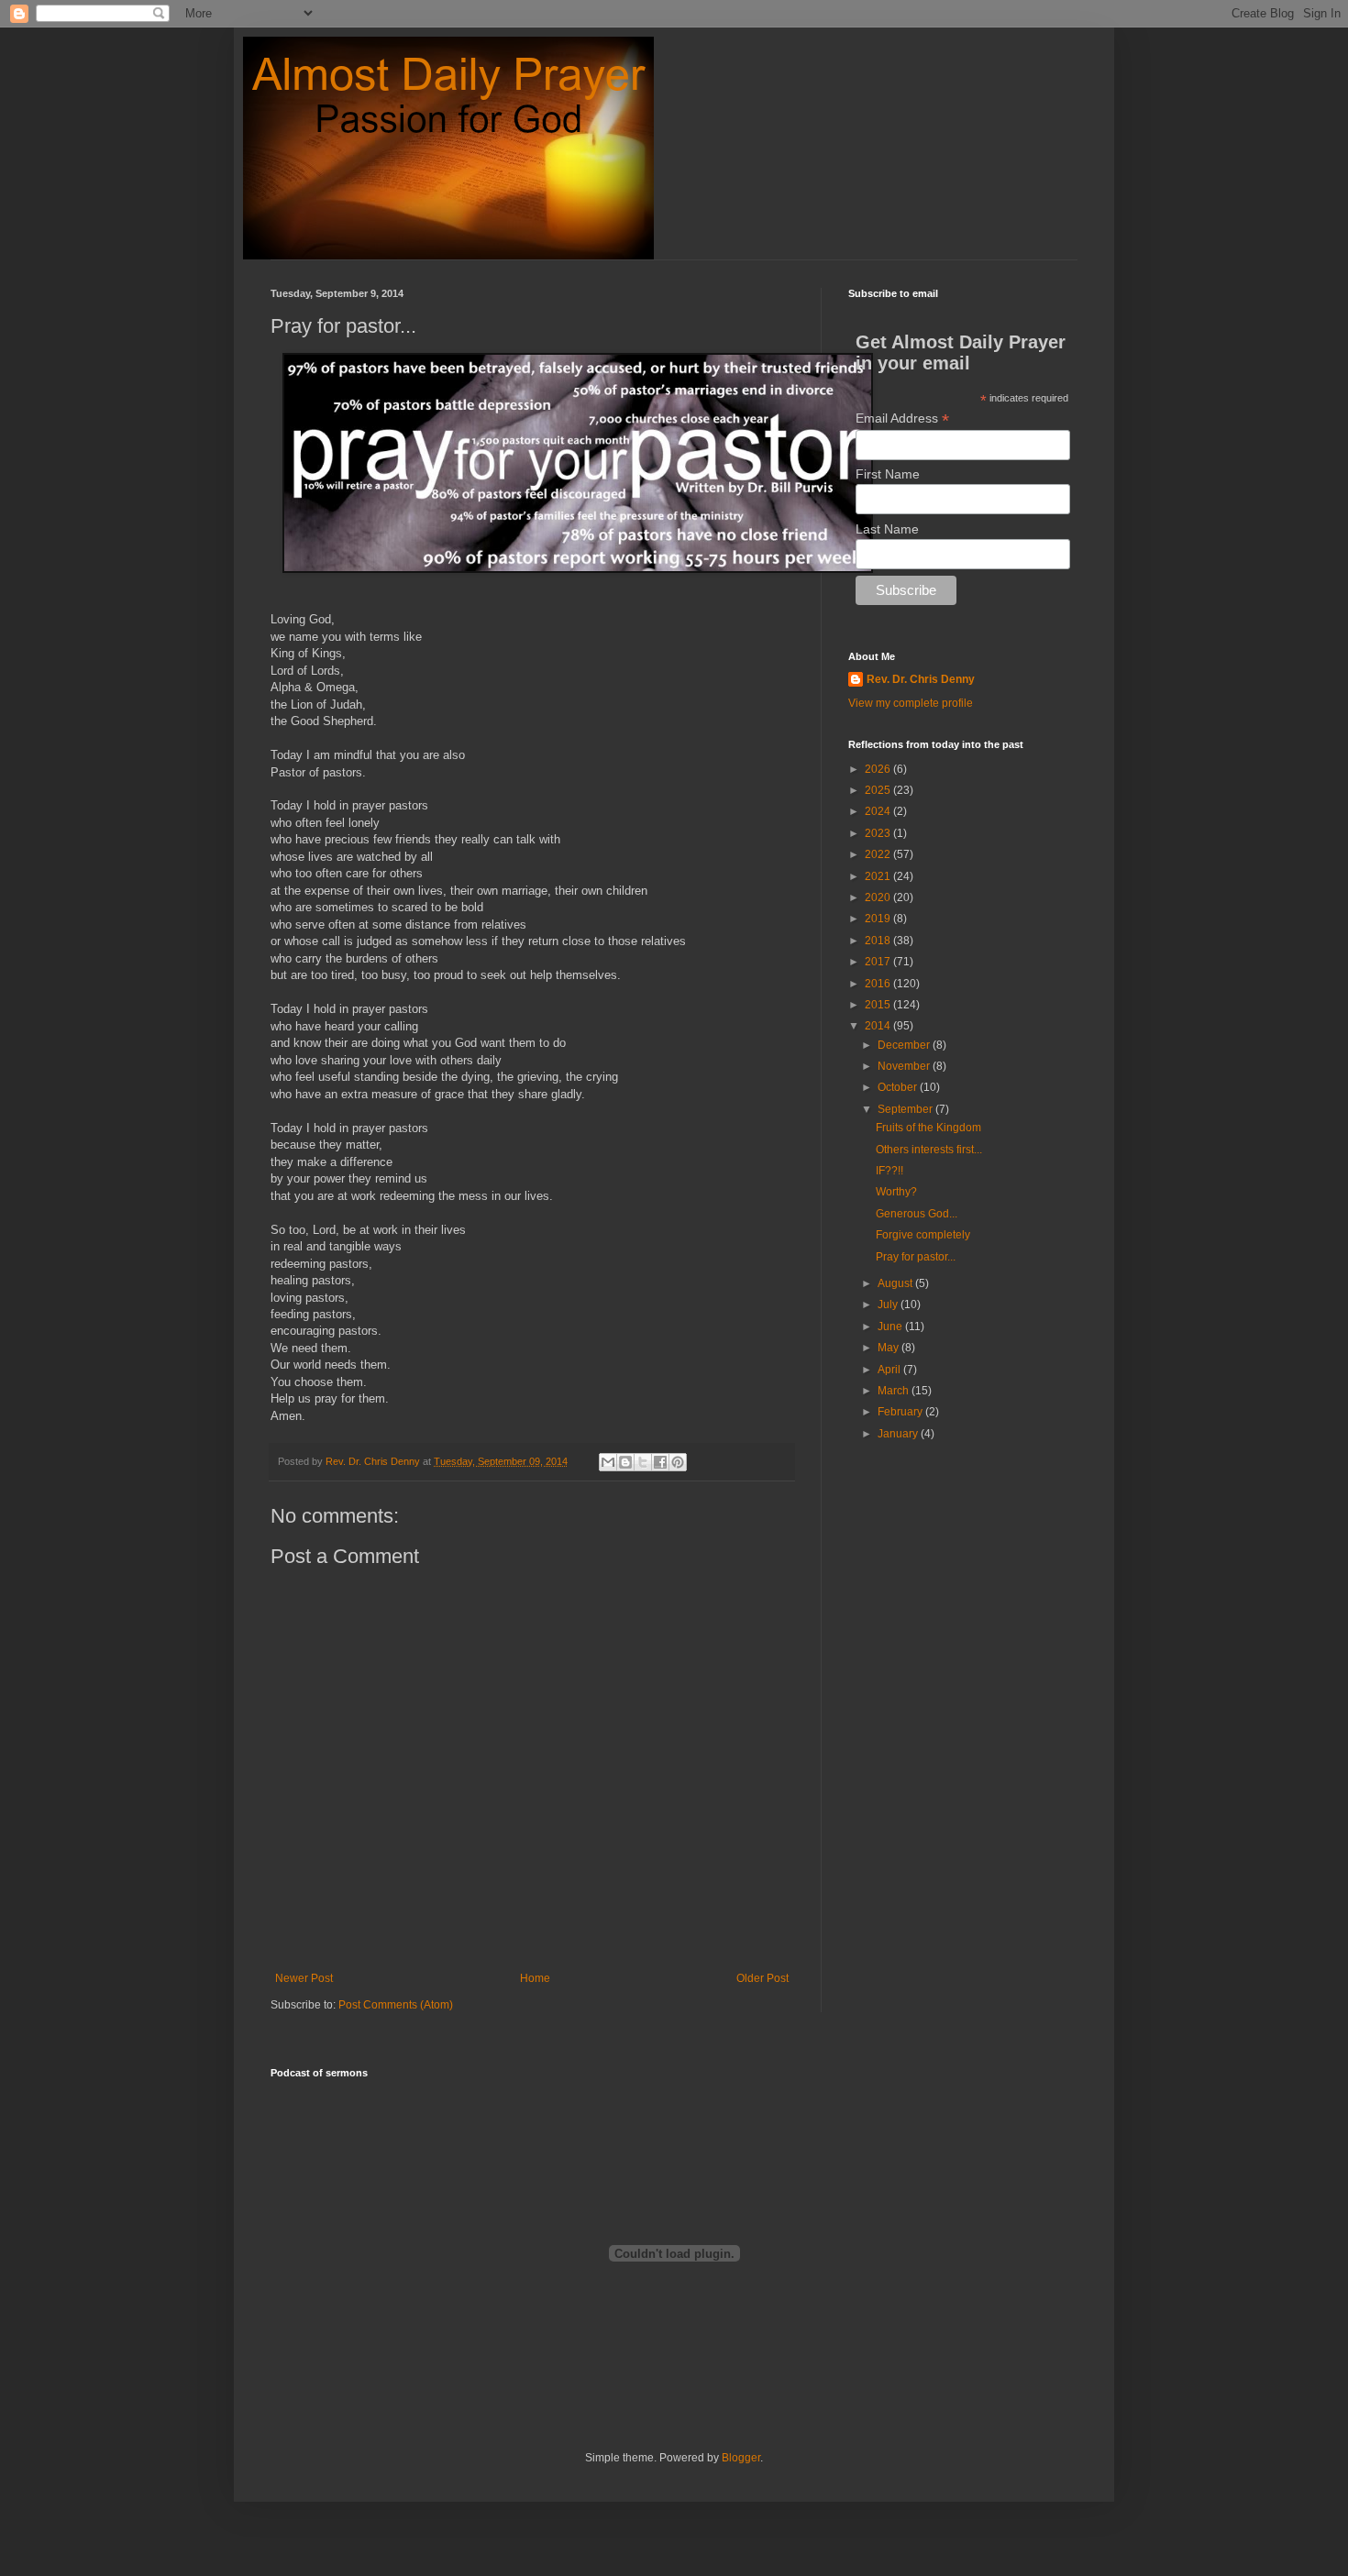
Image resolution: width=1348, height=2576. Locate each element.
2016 (879, 984)
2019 (879, 919)
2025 (879, 790)
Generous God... (917, 1214)
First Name (888, 474)
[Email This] (608, 1462)
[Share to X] (643, 1462)
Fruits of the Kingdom (928, 1128)
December (905, 1045)
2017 (879, 962)
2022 (879, 854)
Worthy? (896, 1192)
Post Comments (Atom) (396, 2005)
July (889, 1305)
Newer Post (304, 1978)
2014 (879, 1026)
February (901, 1412)
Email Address (902, 418)
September (906, 1109)
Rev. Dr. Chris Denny (921, 679)
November (905, 1066)
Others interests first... (929, 1150)
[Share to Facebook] (660, 1462)
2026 (879, 769)
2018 (879, 941)
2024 (879, 811)
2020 (879, 897)
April (890, 1370)
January (899, 1434)
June (891, 1327)
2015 (879, 1005)
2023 (879, 833)
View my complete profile (911, 703)
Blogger (741, 2458)
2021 (879, 876)
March (895, 1391)
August (896, 1283)
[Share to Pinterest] (678, 1462)
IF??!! (889, 1171)
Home (535, 1978)
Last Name (887, 529)
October (899, 1087)
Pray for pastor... (916, 1257)
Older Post (762, 1978)
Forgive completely (923, 1235)
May (889, 1348)
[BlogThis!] (625, 1462)
